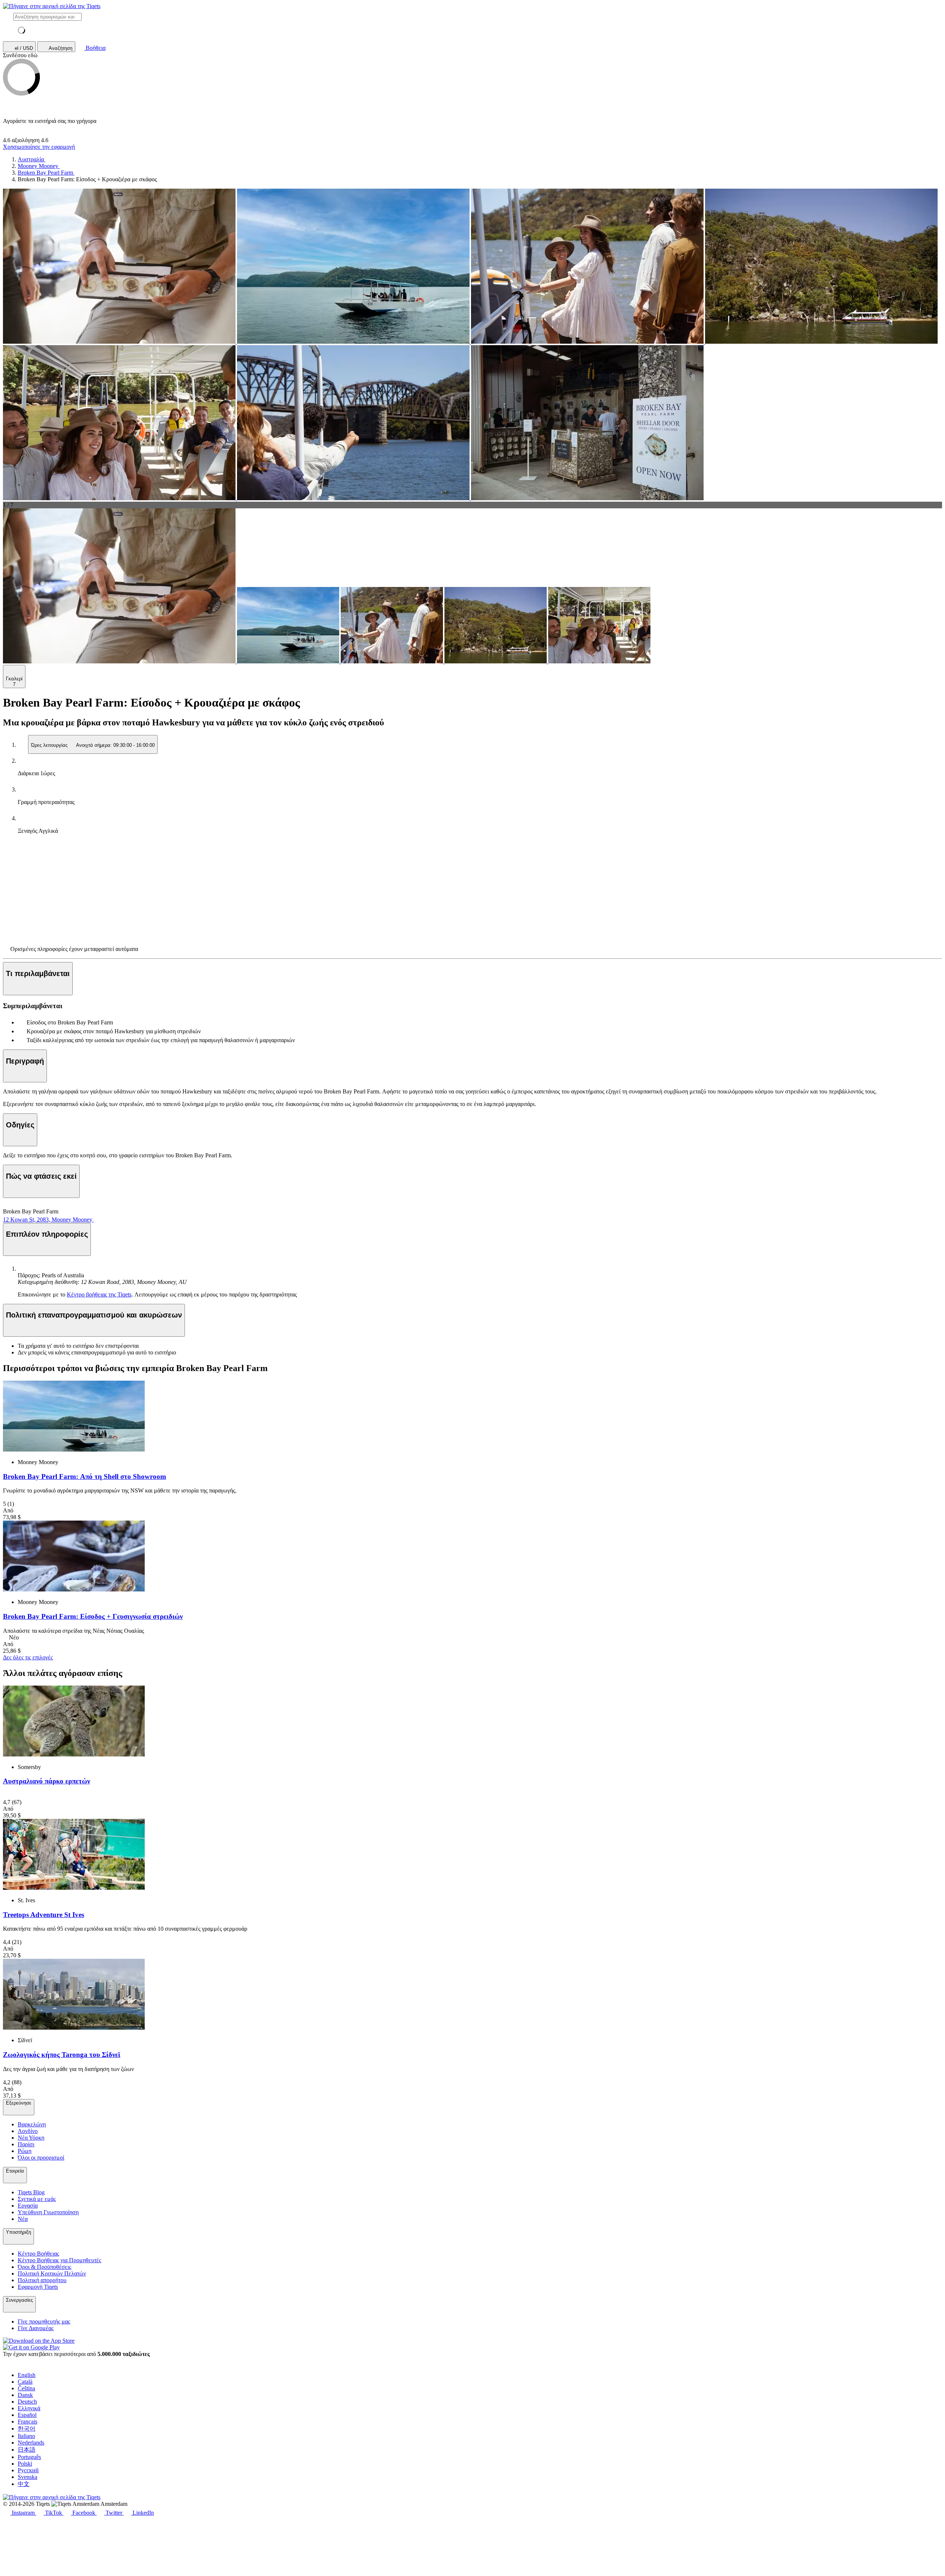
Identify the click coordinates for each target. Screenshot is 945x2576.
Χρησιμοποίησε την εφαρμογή (39, 147)
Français (28, 2422)
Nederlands (31, 2443)
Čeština (26, 2388)
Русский (28, 2470)
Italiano (26, 2436)
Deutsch (27, 2402)
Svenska (28, 2477)
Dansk (25, 2395)
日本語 (27, 2450)
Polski (25, 2464)
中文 (24, 2484)
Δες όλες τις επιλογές (28, 1657)
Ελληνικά (29, 2408)
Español (27, 2415)
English (27, 2375)
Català (25, 2382)
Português (29, 2457)
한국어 (27, 2429)
